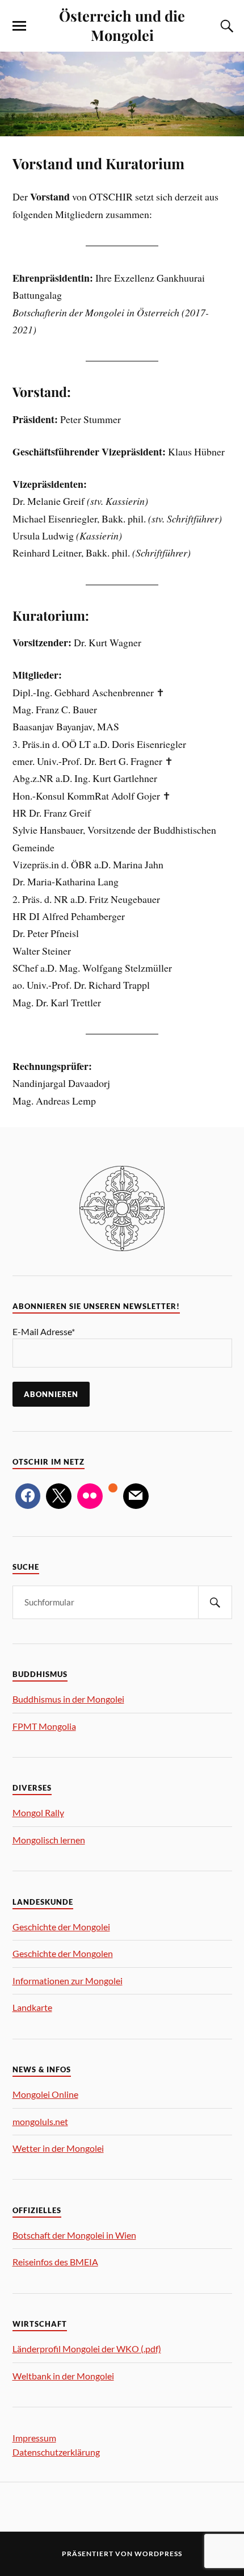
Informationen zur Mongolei (68, 1981)
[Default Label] (90, 1496)
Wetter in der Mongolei (58, 2148)
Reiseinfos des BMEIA (55, 2262)
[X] (59, 1496)
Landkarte (32, 2007)
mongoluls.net (40, 2121)
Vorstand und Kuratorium (98, 163)
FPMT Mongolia (44, 1726)
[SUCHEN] (215, 1602)
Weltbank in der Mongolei (63, 2376)
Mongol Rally (38, 1812)
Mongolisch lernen (49, 1840)
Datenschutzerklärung (56, 2452)
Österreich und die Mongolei (122, 25)
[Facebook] (28, 1496)
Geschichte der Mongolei (61, 1927)
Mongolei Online (45, 2094)
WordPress (158, 2554)
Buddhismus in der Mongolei (68, 1699)
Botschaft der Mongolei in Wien (74, 2235)
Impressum (34, 2438)
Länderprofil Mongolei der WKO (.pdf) (87, 2349)
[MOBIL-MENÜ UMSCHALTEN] (19, 26)
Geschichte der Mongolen (63, 1953)
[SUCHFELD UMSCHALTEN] (225, 26)
